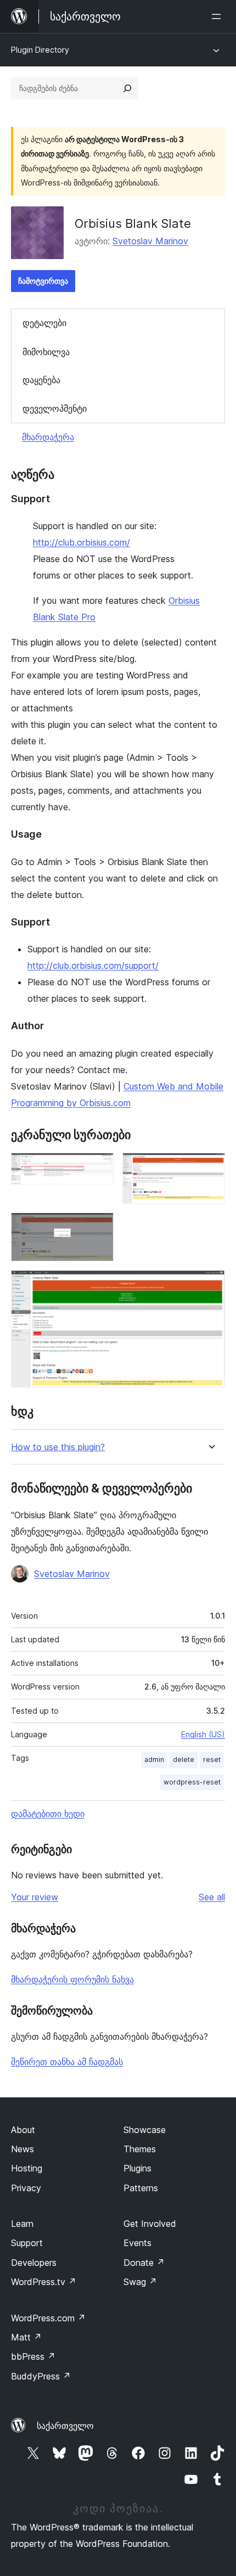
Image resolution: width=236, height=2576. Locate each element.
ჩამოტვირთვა (43, 281)
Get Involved (150, 2224)
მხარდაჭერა (48, 437)
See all (212, 1897)
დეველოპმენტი (55, 408)
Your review (35, 1897)
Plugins (137, 2168)
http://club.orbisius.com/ (82, 542)
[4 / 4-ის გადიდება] (210, 1285)
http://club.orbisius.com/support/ (93, 966)
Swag (140, 2282)
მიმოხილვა (46, 352)
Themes (140, 2149)
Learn (22, 2224)
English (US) (203, 1734)
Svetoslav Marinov (150, 241)
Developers (34, 2263)
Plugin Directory (40, 50)
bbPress (33, 2356)
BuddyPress (41, 2376)
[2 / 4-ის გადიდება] (210, 1168)
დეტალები (44, 323)
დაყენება (41, 380)
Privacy (26, 2188)
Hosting (27, 2168)
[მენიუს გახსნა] (218, 16)
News (23, 2149)
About (23, 2130)
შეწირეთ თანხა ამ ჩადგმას (67, 2062)
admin (154, 1760)
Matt (26, 2337)
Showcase (145, 2130)
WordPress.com (48, 2318)
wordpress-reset (192, 1782)
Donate (144, 2263)
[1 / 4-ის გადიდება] (99, 1168)
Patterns (141, 2188)
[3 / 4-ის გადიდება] (99, 1227)
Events (137, 2243)
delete (184, 1760)
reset (212, 1760)
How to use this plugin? (58, 1447)
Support (27, 2243)
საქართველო (65, 2426)
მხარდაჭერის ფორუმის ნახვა (72, 1979)
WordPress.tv (44, 2282)
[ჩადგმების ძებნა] (127, 88)
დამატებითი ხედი (48, 1814)
